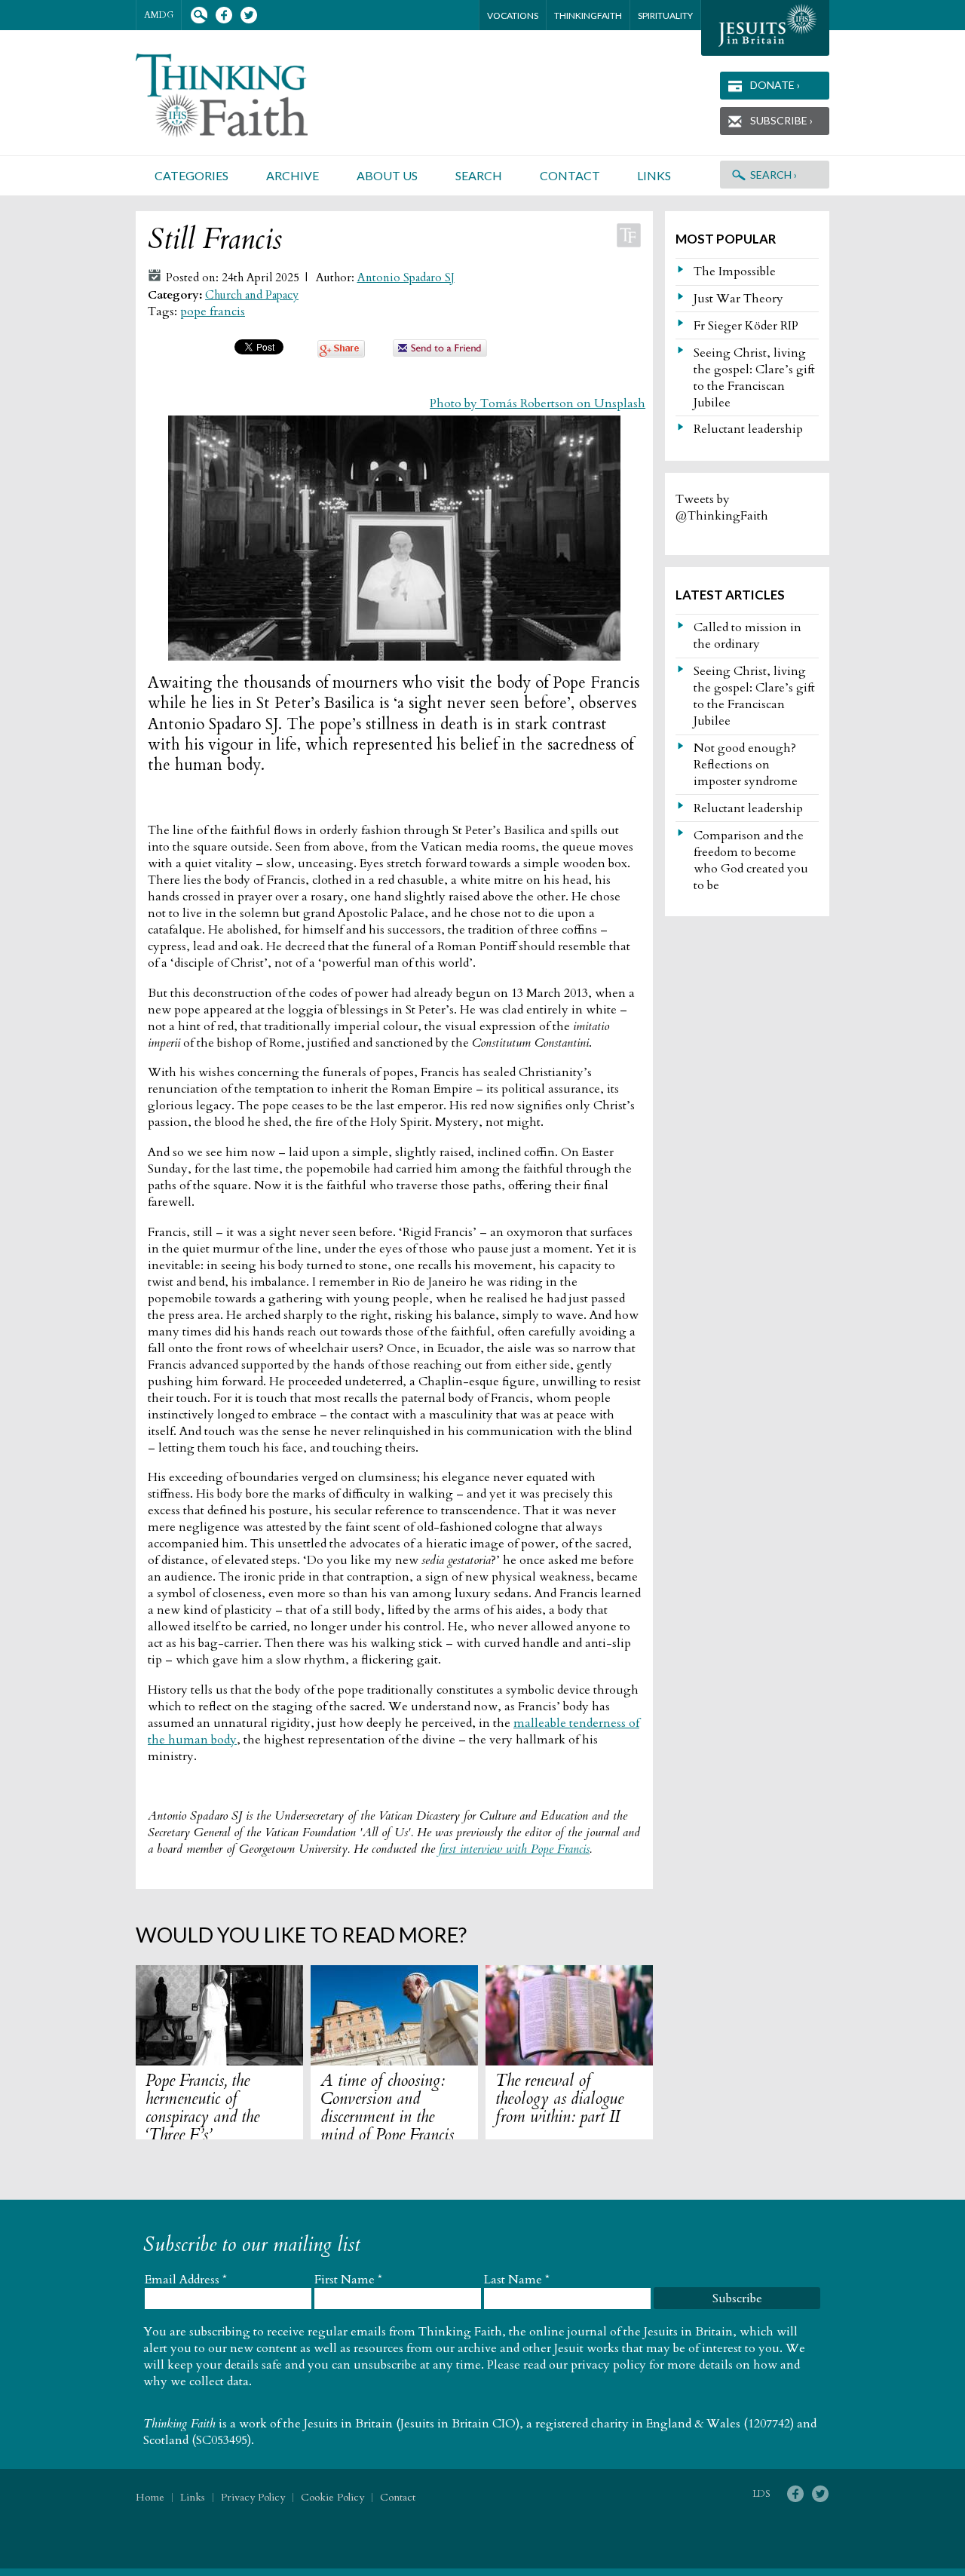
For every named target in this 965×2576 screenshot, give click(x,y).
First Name (348, 2280)
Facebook (224, 15)
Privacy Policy (253, 2497)
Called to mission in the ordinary (747, 636)
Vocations (513, 15)
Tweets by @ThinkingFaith (722, 508)
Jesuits (765, 28)
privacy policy (608, 2365)
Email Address (186, 2280)
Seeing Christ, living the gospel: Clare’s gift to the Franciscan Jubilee (754, 378)
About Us (387, 175)
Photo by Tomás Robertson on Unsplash (538, 403)
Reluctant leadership (748, 429)
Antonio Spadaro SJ (406, 278)
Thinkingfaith (588, 15)
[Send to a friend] (440, 353)
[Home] (240, 95)
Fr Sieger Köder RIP (746, 326)
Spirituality (665, 15)
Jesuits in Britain (348, 2424)
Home (150, 2497)
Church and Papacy (252, 295)
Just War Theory (738, 299)
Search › (774, 175)
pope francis (213, 311)
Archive (293, 175)
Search (199, 15)
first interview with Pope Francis (514, 1849)
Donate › (775, 85)
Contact (570, 175)
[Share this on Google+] (341, 354)
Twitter (248, 15)
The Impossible (735, 271)
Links (654, 175)
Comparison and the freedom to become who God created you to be (751, 860)
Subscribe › (781, 120)
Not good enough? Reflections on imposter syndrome (746, 765)
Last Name (517, 2280)
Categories (191, 175)
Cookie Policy (332, 2497)
